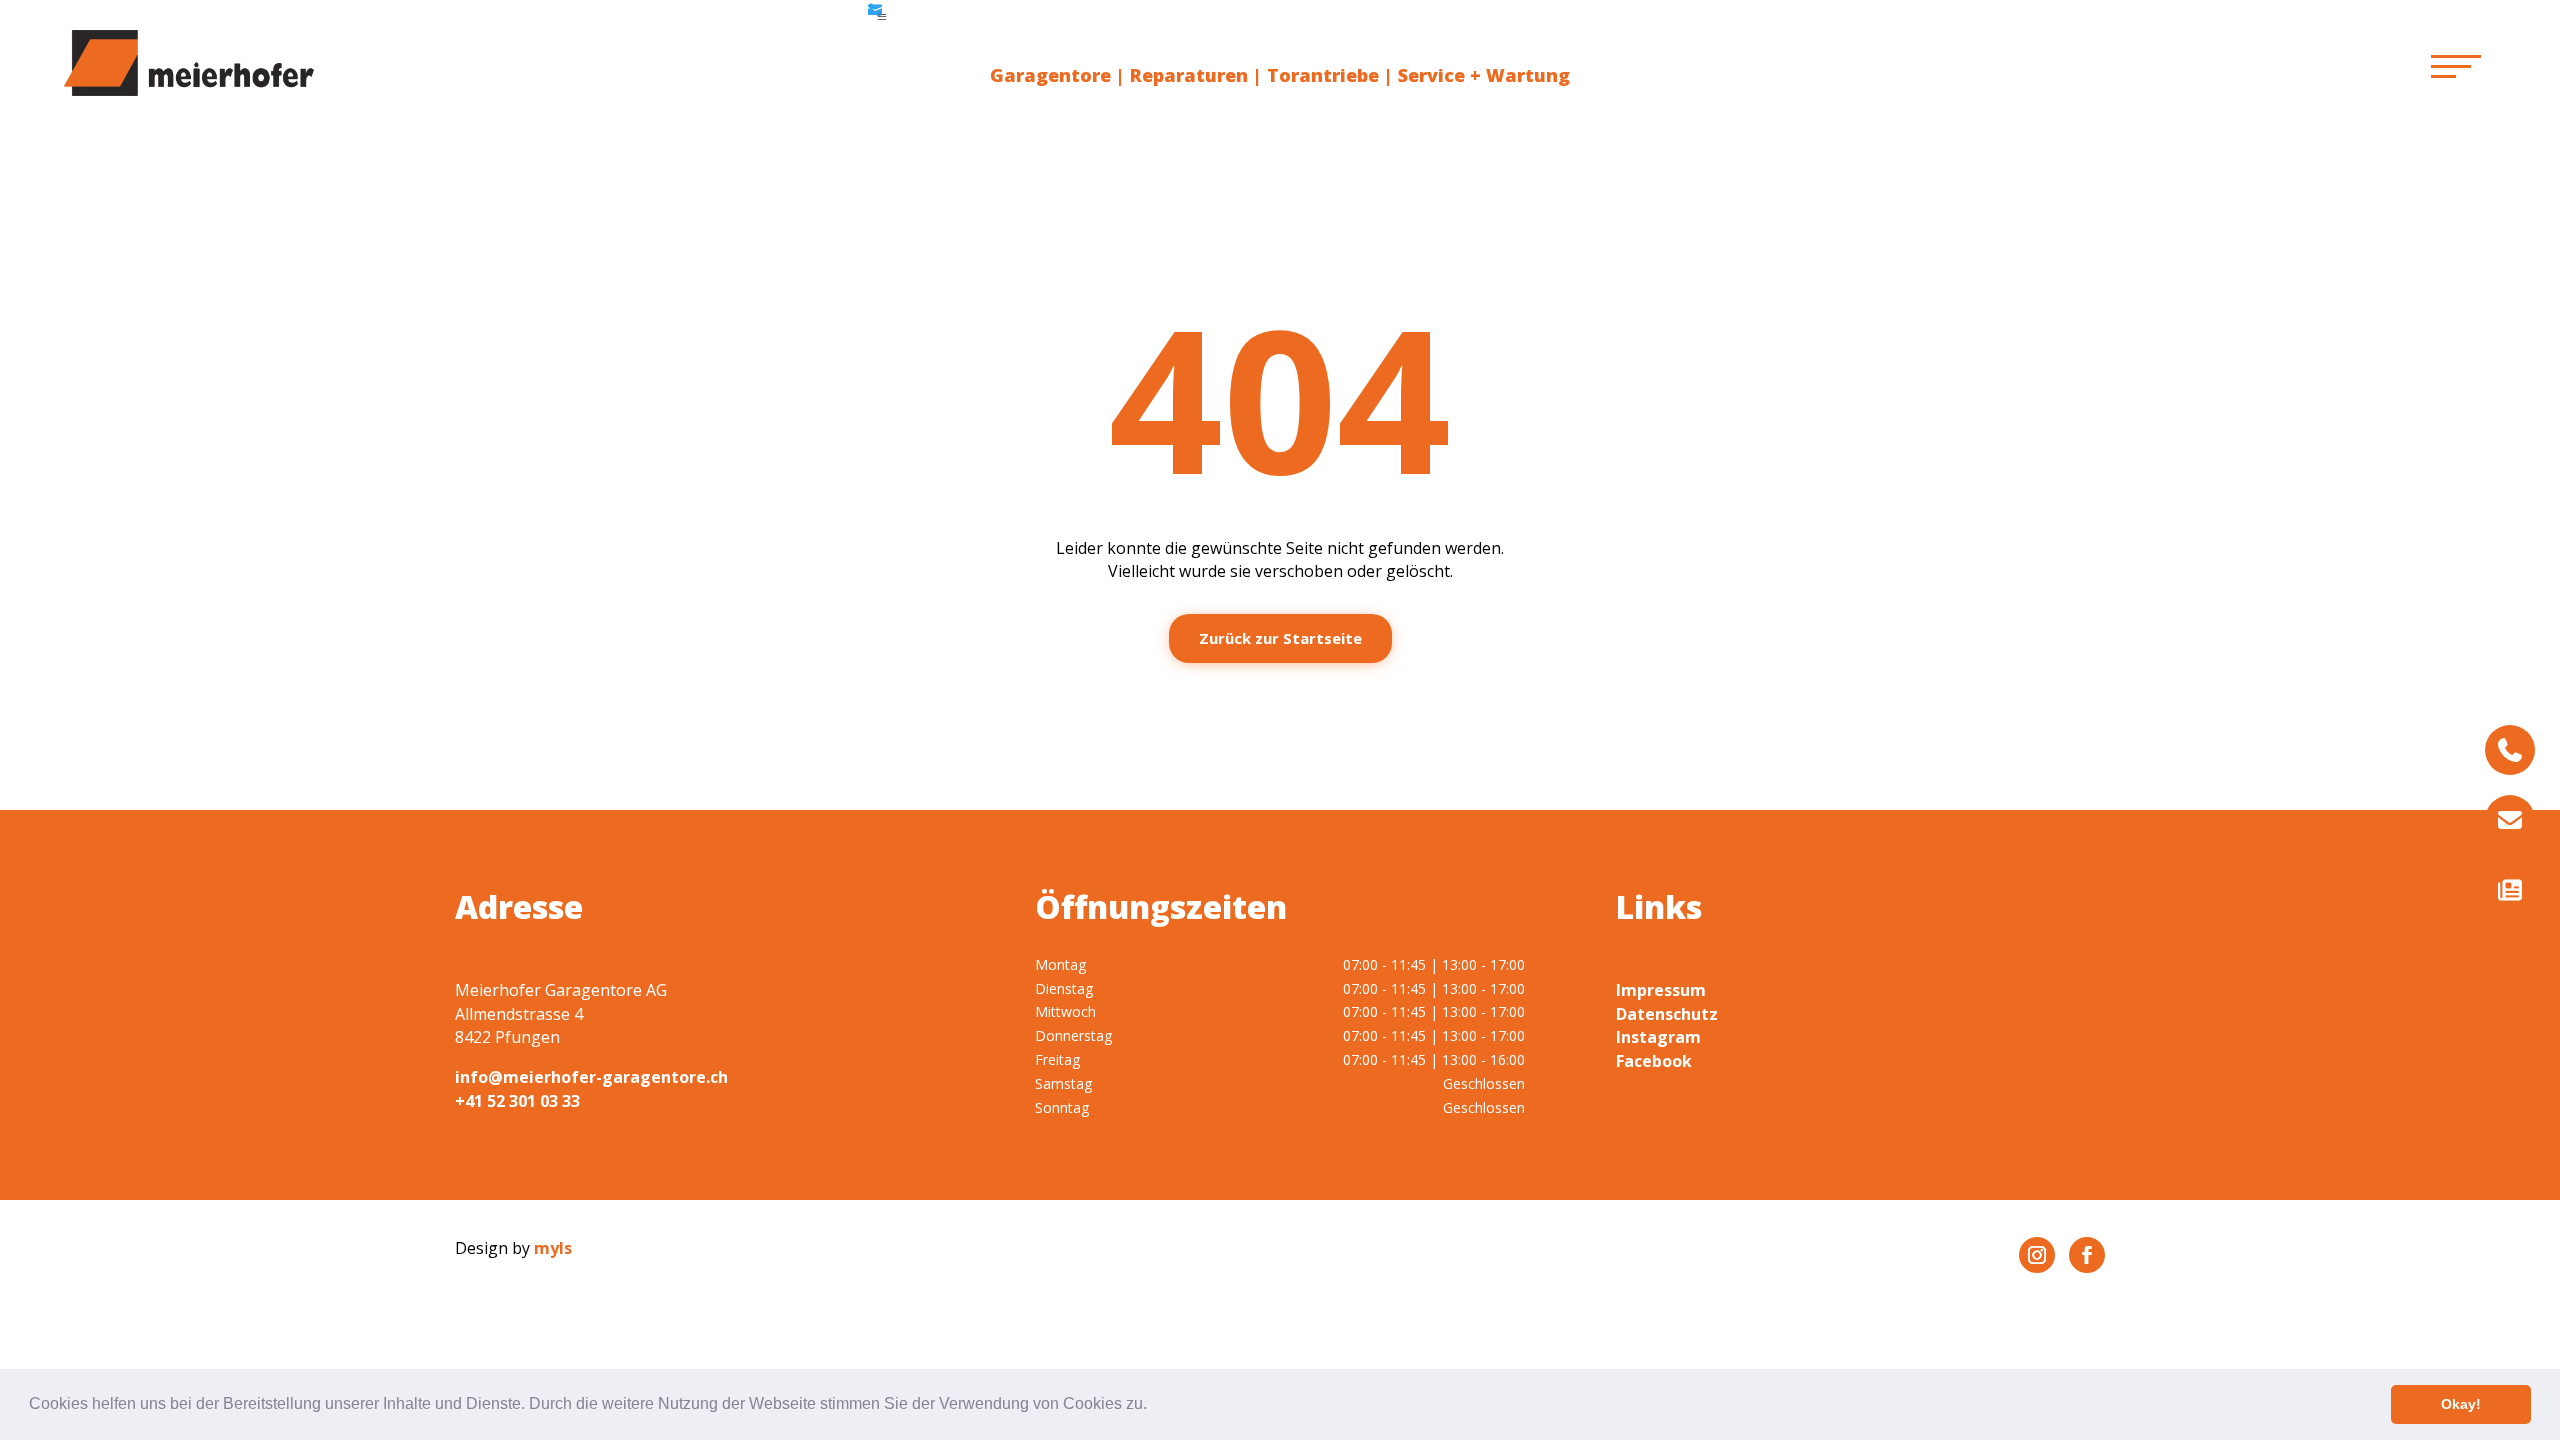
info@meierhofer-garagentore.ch (591, 1077)
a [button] (882, 17)
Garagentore (1050, 75)
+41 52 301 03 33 (517, 1101)
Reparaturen (1189, 75)
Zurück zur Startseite (1280, 638)
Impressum (1661, 990)
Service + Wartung (1484, 75)
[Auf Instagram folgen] (2037, 1255)
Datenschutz (1667, 1014)
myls (553, 1248)
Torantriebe (1323, 75)
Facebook (1654, 1061)
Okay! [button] (2461, 1404)
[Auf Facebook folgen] (2087, 1255)
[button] (1154, 1406)
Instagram (1658, 1037)
